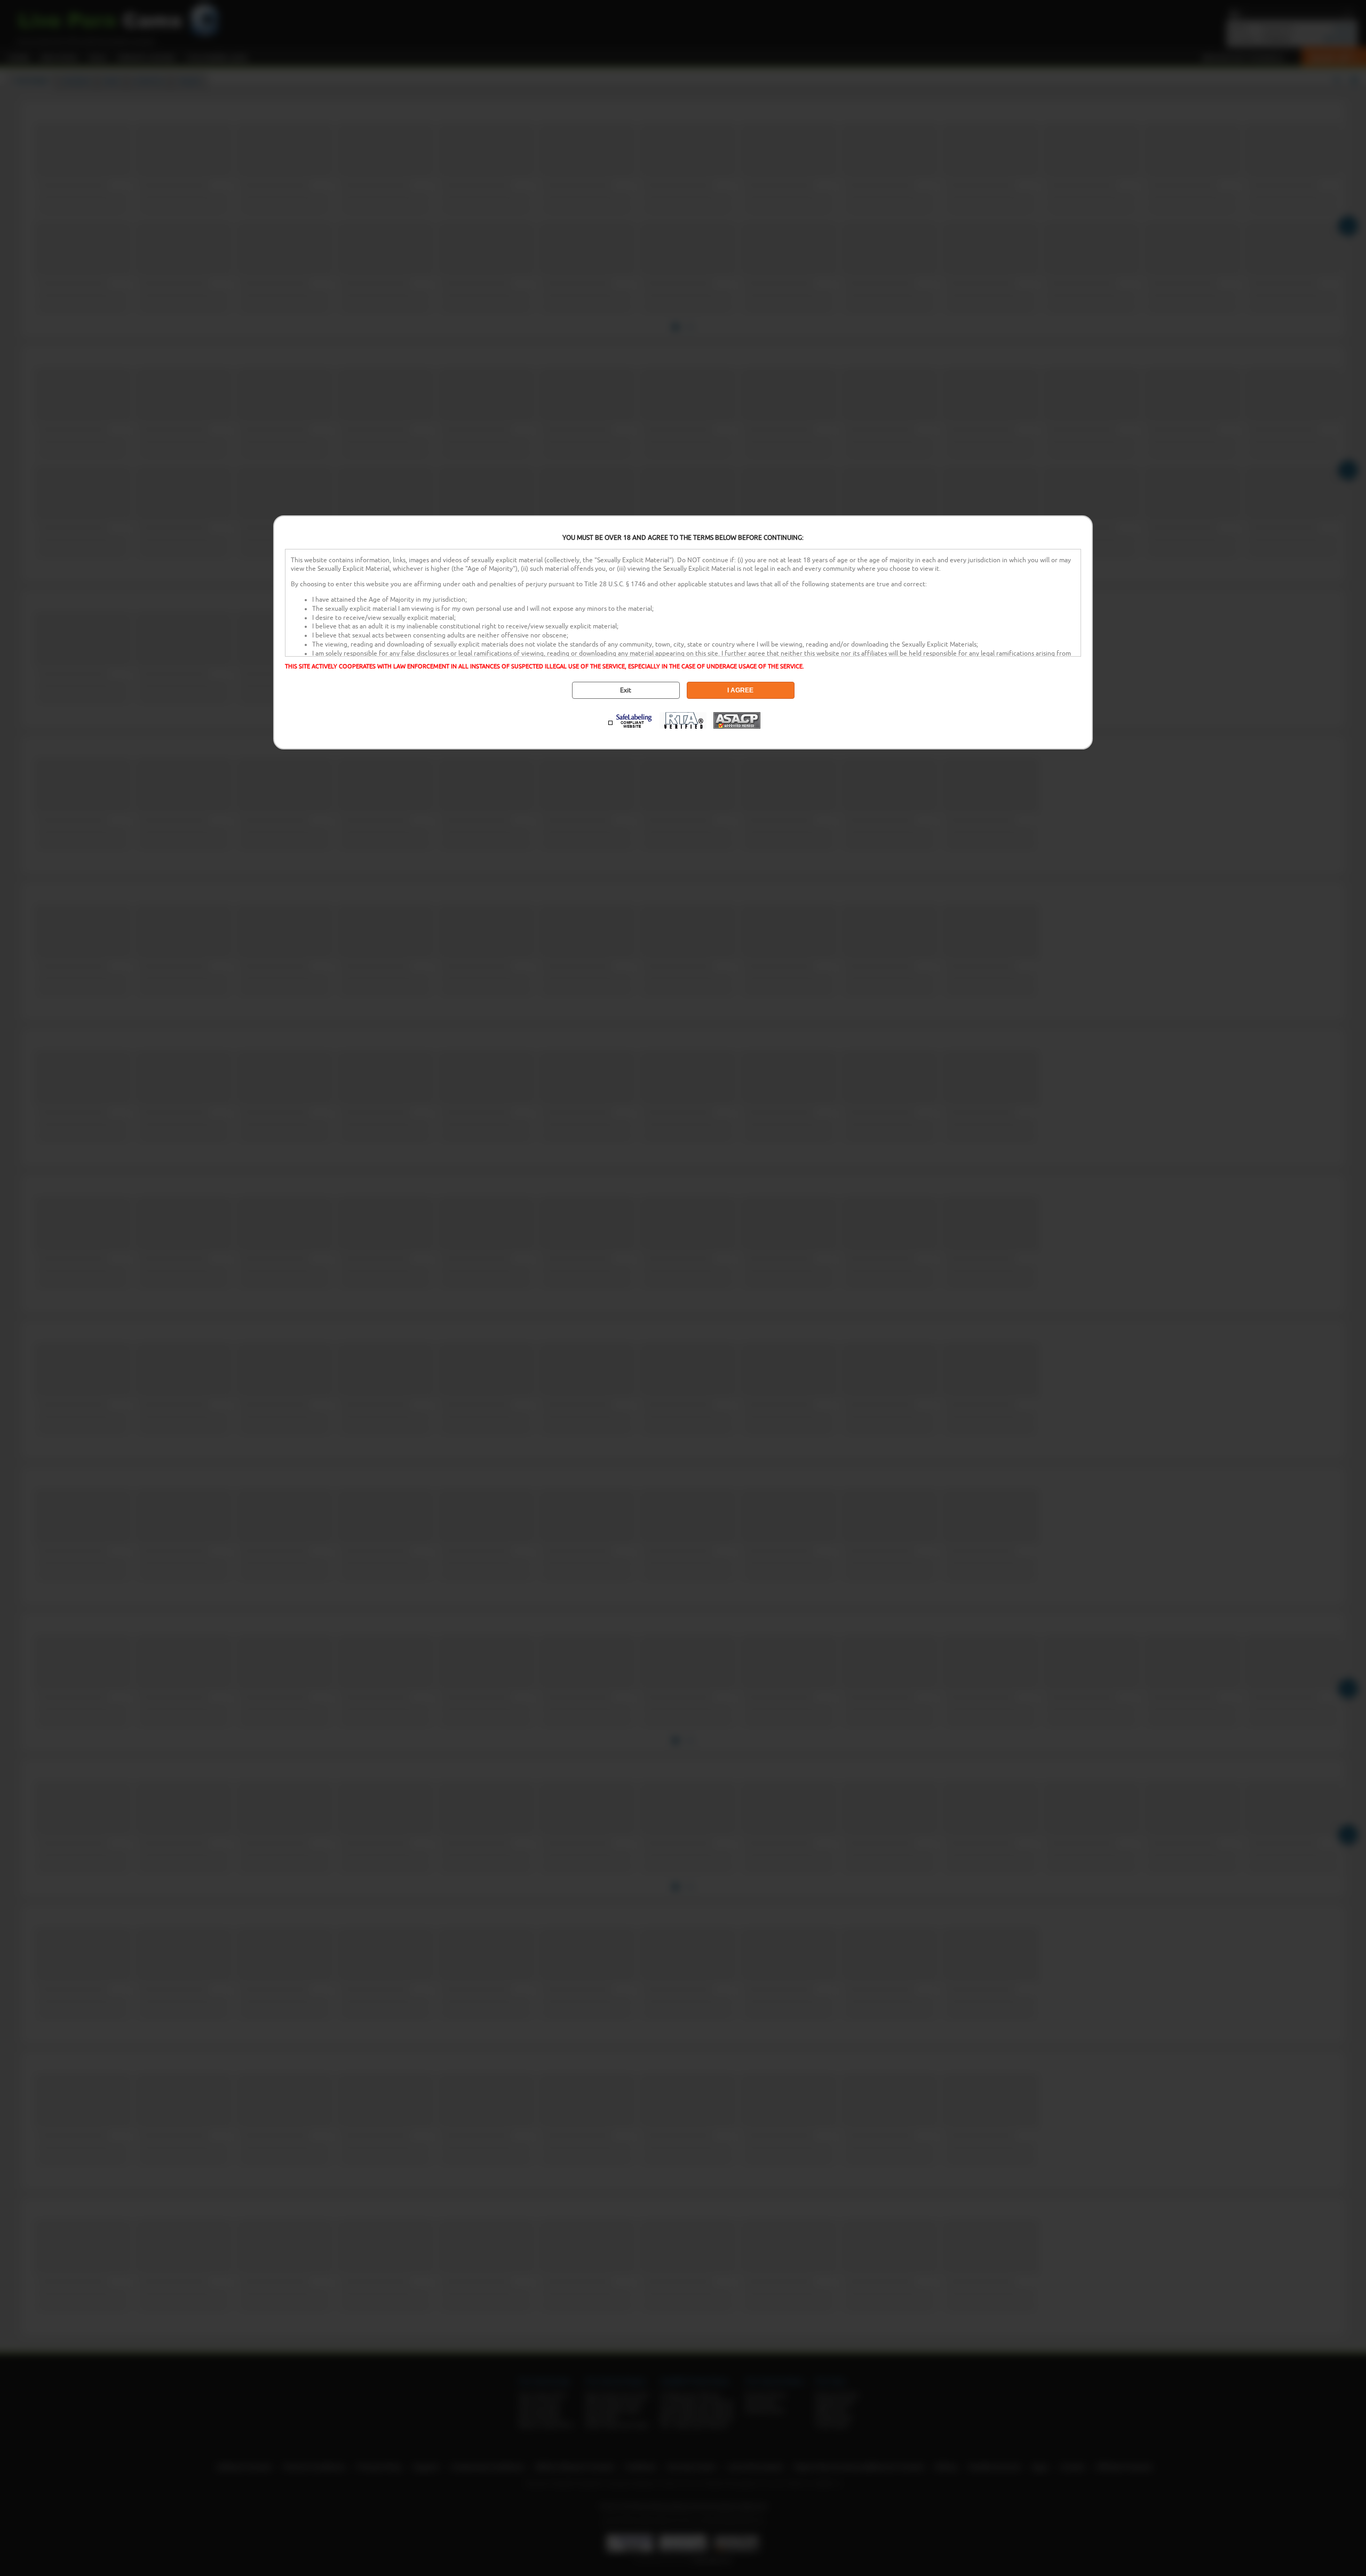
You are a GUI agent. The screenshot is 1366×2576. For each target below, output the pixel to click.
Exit (626, 690)
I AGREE (740, 690)
